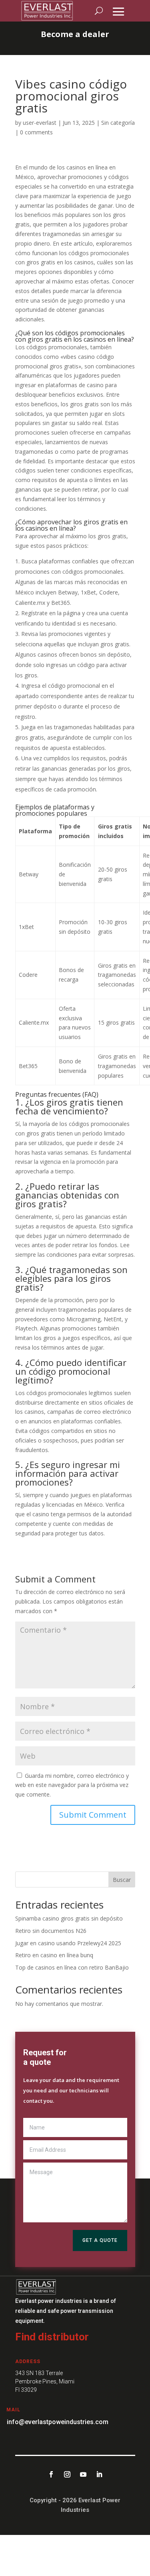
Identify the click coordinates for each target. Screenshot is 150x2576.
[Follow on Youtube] (83, 2474)
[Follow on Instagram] (67, 2474)
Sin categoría (118, 123)
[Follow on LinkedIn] (99, 2474)
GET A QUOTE (100, 2240)
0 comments (36, 132)
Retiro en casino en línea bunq (54, 1955)
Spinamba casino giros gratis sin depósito (69, 1918)
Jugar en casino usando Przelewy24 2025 (68, 1943)
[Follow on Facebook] (51, 2474)
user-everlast (40, 123)
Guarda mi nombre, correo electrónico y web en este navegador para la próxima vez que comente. (72, 1785)
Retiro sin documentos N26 (51, 1931)
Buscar (122, 1880)
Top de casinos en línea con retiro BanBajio (72, 1967)
